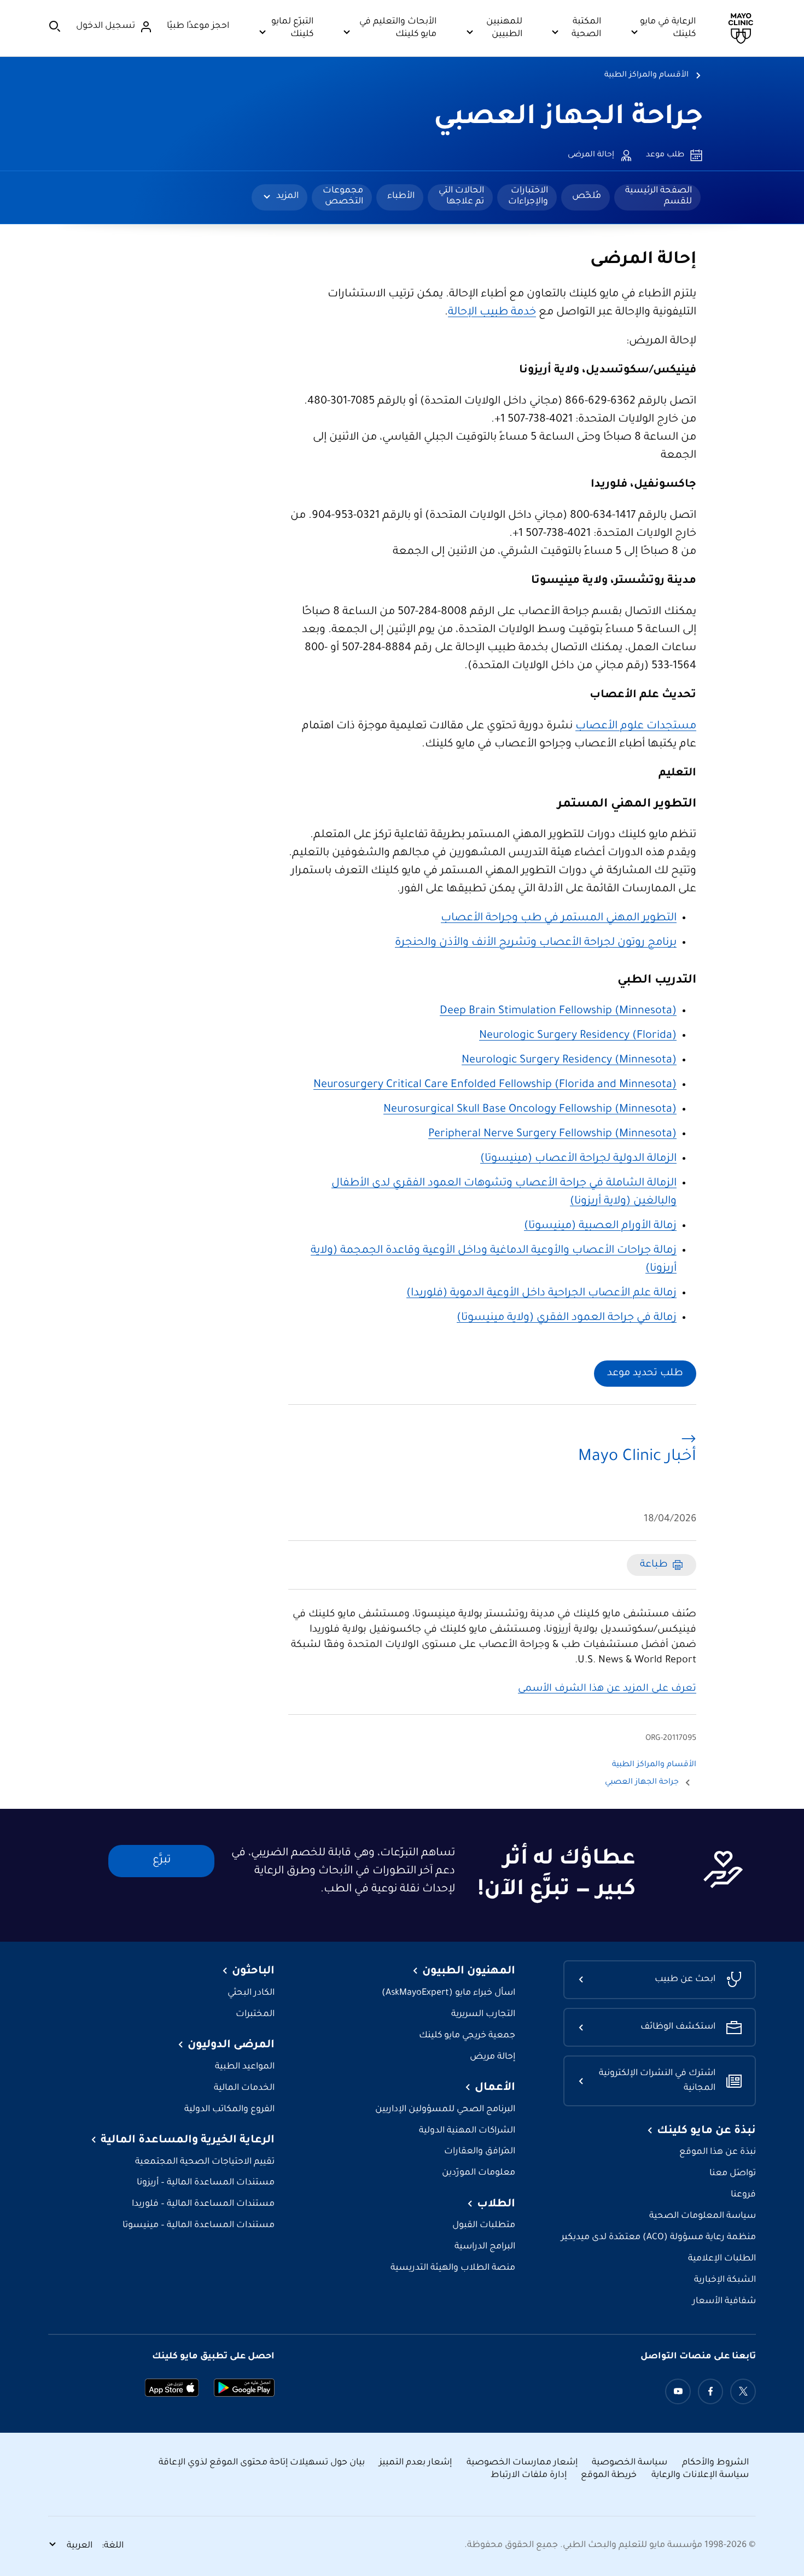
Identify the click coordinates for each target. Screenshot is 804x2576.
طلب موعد (665, 155)
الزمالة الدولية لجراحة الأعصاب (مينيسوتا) (578, 1159)
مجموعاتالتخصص (343, 196)
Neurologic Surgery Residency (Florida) (578, 1036)
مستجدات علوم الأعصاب (636, 727)
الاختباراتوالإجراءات (528, 196)
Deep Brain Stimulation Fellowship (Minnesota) (558, 1012)
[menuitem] (657, 197)
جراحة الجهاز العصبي (568, 119)
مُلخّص (587, 196)
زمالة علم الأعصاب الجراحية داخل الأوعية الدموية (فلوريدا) (541, 1294)
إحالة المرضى (591, 155)
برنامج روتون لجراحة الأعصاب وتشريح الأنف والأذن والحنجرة (536, 943)
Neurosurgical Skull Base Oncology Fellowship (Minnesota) (530, 1110)
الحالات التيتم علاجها (461, 196)
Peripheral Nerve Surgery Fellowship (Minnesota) (552, 1135)
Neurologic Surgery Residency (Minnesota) (569, 1061)
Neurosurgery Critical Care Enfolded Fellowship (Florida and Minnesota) (495, 1085)
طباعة (654, 1565)
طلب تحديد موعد (645, 1374)
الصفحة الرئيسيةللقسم (659, 196)
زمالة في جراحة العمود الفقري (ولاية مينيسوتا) (567, 1318)
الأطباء (401, 196)
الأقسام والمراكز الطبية (646, 75)
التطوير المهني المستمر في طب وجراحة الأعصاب (559, 919)
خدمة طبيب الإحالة (492, 313)
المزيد (287, 196)
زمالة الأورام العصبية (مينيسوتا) (600, 1226)
